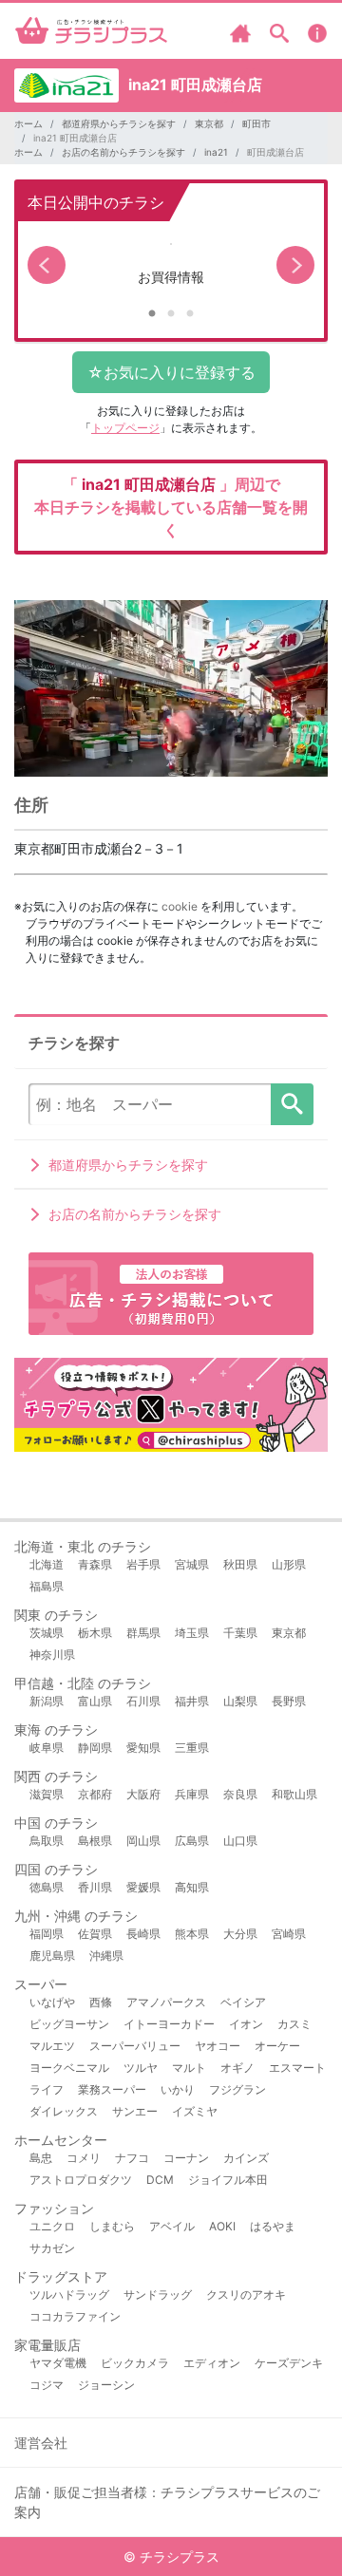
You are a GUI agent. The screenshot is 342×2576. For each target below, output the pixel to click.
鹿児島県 (52, 1956)
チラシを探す (292, 1104)
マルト (189, 2068)
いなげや (52, 2002)
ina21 (216, 152)
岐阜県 (47, 1748)
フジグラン (237, 2089)
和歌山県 (294, 1794)
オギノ (237, 2068)
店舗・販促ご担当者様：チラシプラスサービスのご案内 (167, 2502)
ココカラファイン (75, 2316)
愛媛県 (143, 1887)
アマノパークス (166, 2002)
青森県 (95, 1564)
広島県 (192, 1841)
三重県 (192, 1748)
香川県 (95, 1887)
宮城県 (192, 1564)
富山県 (95, 1701)
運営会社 (41, 2443)
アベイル (172, 2226)
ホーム (28, 123)
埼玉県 (192, 1633)
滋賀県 (47, 1794)
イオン (246, 2024)
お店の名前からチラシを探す (123, 152)
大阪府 (143, 1794)
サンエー (135, 2111)
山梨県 (240, 1701)
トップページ (125, 428)
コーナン (186, 2158)
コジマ (47, 2385)
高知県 (192, 1887)
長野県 (289, 1701)
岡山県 (143, 1841)
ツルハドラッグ (69, 2294)
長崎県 (143, 1934)
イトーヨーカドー (169, 2024)
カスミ (294, 2024)
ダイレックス (64, 2111)
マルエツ (52, 2046)
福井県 (192, 1701)
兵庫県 (192, 1794)
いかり (178, 2089)
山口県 (240, 1841)
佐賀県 (95, 1934)
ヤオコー (218, 2046)
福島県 (47, 1586)
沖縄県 (106, 1956)
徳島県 (47, 1887)
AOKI (222, 2226)
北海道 (47, 1564)
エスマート (297, 2068)
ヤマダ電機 (58, 2363)
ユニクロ (52, 2226)
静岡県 (95, 1748)
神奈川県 (52, 1655)
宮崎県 (289, 1934)
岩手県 (143, 1564)
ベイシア (243, 2002)
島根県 (95, 1841)
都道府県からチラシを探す (119, 123)
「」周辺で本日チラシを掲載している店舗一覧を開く (171, 507)
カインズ (246, 2158)
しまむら (112, 2226)
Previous (47, 265)
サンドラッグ (158, 2294)
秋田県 (240, 1564)
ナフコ (132, 2158)
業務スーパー (112, 2089)
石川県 (143, 1701)
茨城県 (47, 1633)
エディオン (212, 2363)
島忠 (41, 2158)
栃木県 (95, 1633)
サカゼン (52, 2248)
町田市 (256, 123)
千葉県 (240, 1633)
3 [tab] (190, 314)
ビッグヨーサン (69, 2024)
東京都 (209, 123)
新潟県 (47, 1701)
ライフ (47, 2089)
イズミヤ (195, 2111)
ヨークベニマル (69, 2068)
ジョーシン (106, 2385)
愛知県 (143, 1748)
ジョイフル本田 (228, 2180)
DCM (160, 2180)
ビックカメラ (135, 2363)
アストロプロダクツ (81, 2180)
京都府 (95, 1794)
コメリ (84, 2158)
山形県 (289, 1564)
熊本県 (192, 1934)
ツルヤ (141, 2068)
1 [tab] (152, 314)
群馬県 (143, 1633)
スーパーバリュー (135, 2046)
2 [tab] (171, 314)
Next (295, 265)
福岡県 (47, 1934)
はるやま (273, 2226)
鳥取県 (47, 1841)
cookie (180, 906)
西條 (101, 2002)
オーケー (277, 2046)
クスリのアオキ (246, 2294)
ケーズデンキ (289, 2363)
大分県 (240, 1934)
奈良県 (240, 1794)
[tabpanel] (171, 265)
